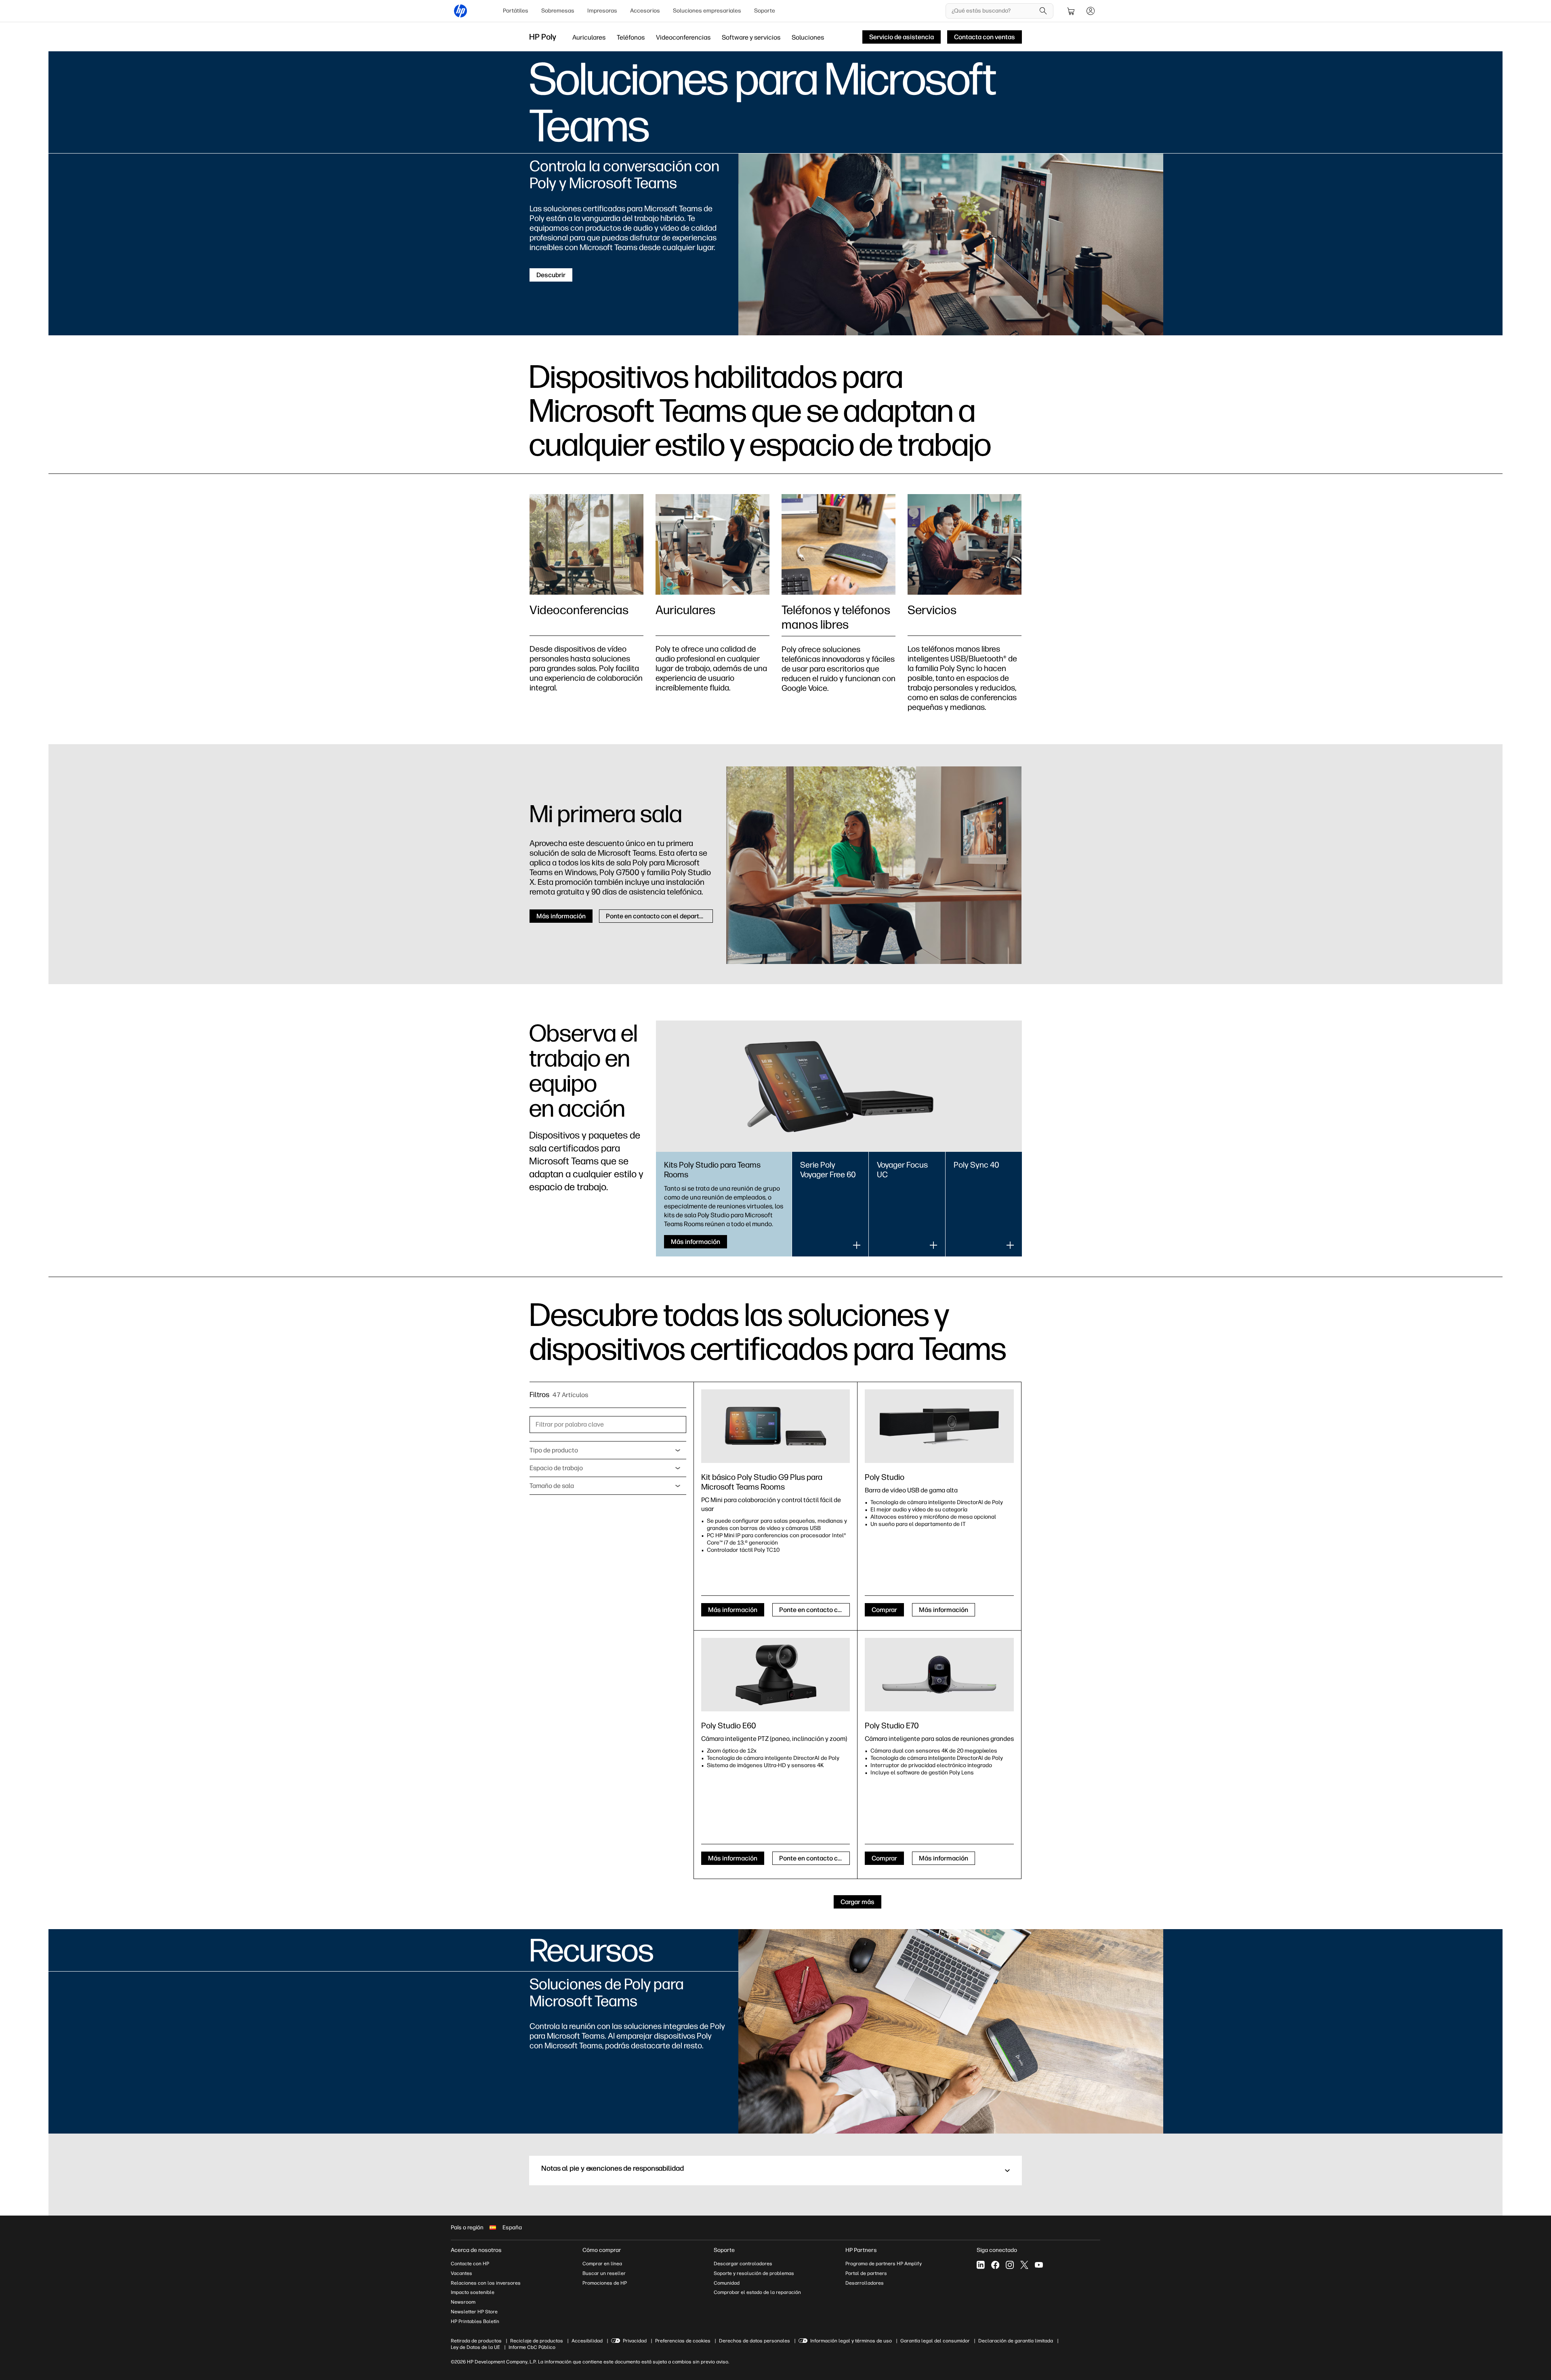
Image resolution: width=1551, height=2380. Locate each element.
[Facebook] (995, 2265)
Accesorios (645, 11)
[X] (1024, 2265)
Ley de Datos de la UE (475, 2347)
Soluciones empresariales (707, 11)
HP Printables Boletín (475, 2321)
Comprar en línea (602, 2264)
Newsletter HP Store (474, 2312)
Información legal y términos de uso (851, 2341)
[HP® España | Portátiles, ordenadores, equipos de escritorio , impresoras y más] (460, 11)
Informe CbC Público (532, 2347)
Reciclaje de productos (537, 2341)
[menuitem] (516, 11)
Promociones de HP (605, 2283)
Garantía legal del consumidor (935, 2341)
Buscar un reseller (604, 2273)
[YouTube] (1039, 2265)
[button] (775, 2171)
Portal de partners (866, 2273)
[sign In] (1091, 11)
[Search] (1043, 11)
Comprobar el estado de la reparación (757, 2292)
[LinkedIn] (981, 2265)
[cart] (1071, 11)
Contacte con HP (470, 2264)
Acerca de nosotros (476, 2250)
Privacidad (635, 2341)
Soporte (765, 11)
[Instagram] (1010, 2265)
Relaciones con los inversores (486, 2283)
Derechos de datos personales (754, 2341)
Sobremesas (558, 11)
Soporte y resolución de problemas (754, 2273)
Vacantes (461, 2273)
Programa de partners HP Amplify (884, 2264)
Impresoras (602, 11)
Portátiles (516, 11)
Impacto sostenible (473, 2292)
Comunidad (727, 2283)
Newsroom (463, 2302)
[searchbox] (993, 11)
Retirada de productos (476, 2341)
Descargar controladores (743, 2264)
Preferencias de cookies (683, 2341)
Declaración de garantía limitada (1016, 2341)
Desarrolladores (865, 2283)
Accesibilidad (587, 2341)
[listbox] (608, 1450)
